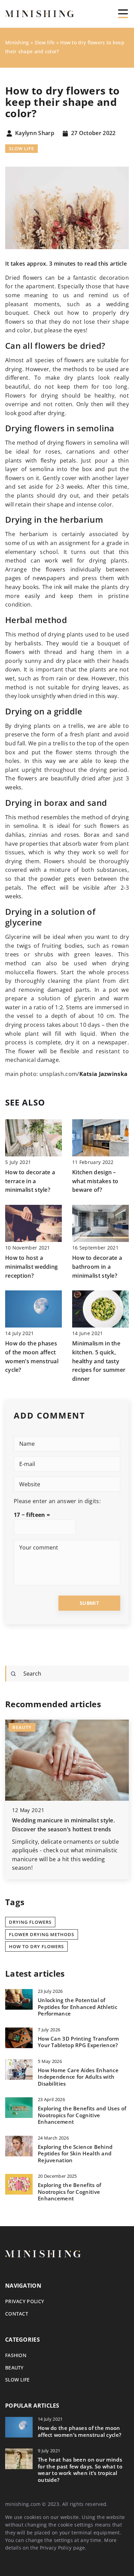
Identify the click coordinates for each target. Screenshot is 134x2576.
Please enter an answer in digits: (57, 1501)
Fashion (16, 2355)
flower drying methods (42, 1934)
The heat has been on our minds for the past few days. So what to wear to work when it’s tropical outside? (80, 2470)
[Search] (13, 1674)
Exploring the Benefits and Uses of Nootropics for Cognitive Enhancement (82, 2115)
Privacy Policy (56, 2548)
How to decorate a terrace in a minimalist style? (30, 1181)
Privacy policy (25, 2301)
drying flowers (30, 1922)
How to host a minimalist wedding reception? (31, 1267)
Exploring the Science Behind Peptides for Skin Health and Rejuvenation (75, 2154)
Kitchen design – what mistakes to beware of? (95, 1181)
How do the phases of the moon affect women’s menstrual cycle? (80, 2431)
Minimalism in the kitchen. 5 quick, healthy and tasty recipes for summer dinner (99, 1361)
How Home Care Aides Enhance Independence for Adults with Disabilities (78, 2077)
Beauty (14, 2368)
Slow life (21, 148)
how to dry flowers (36, 1946)
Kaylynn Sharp (35, 133)
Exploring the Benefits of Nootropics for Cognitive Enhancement (70, 2192)
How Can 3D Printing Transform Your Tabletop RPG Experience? (79, 2042)
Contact (17, 2314)
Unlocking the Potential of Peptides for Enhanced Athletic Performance (77, 2007)
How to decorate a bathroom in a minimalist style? (97, 1267)
